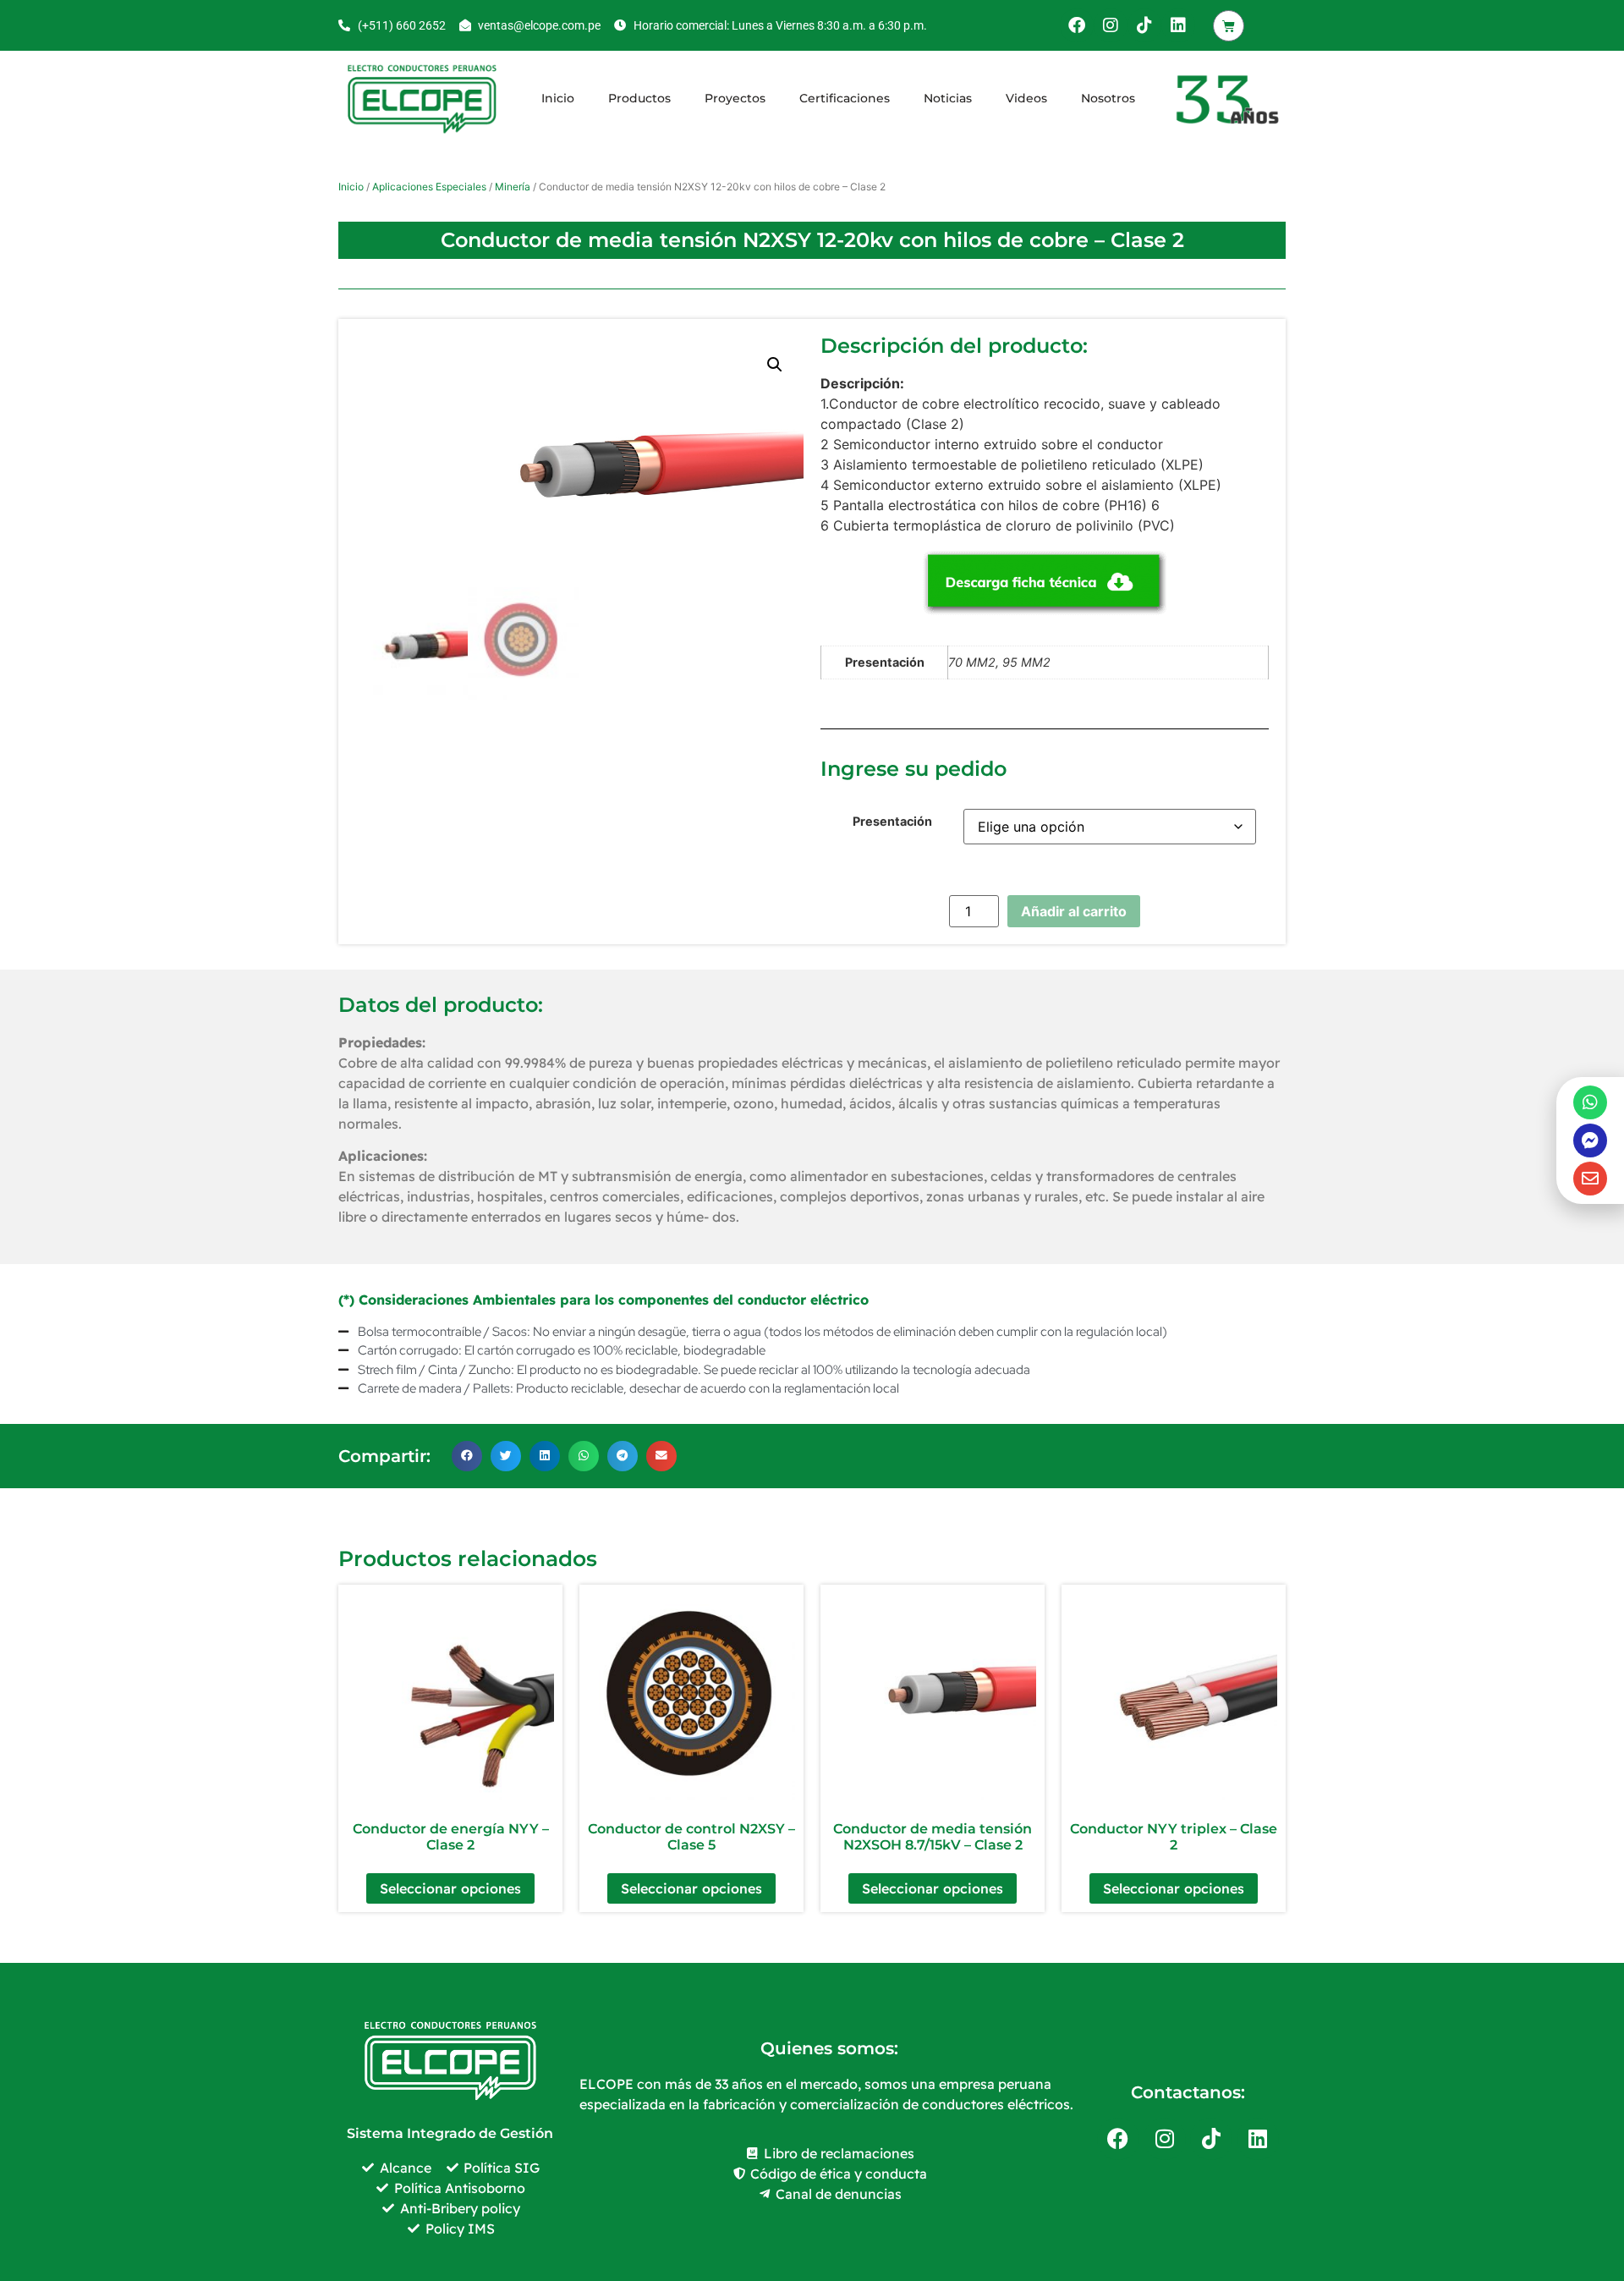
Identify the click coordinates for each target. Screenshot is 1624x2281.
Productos (639, 98)
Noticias (948, 98)
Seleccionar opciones (450, 1888)
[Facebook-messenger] (1590, 1140)
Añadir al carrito (1074, 911)
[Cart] (1229, 26)
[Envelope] (1590, 1179)
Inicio (558, 98)
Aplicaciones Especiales (429, 187)
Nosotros (1108, 98)
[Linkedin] (1178, 25)
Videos (1026, 98)
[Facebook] (1077, 25)
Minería (513, 187)
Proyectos (735, 98)
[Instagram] (1111, 25)
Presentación (892, 822)
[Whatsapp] (1590, 1102)
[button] (775, 365)
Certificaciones (845, 98)
